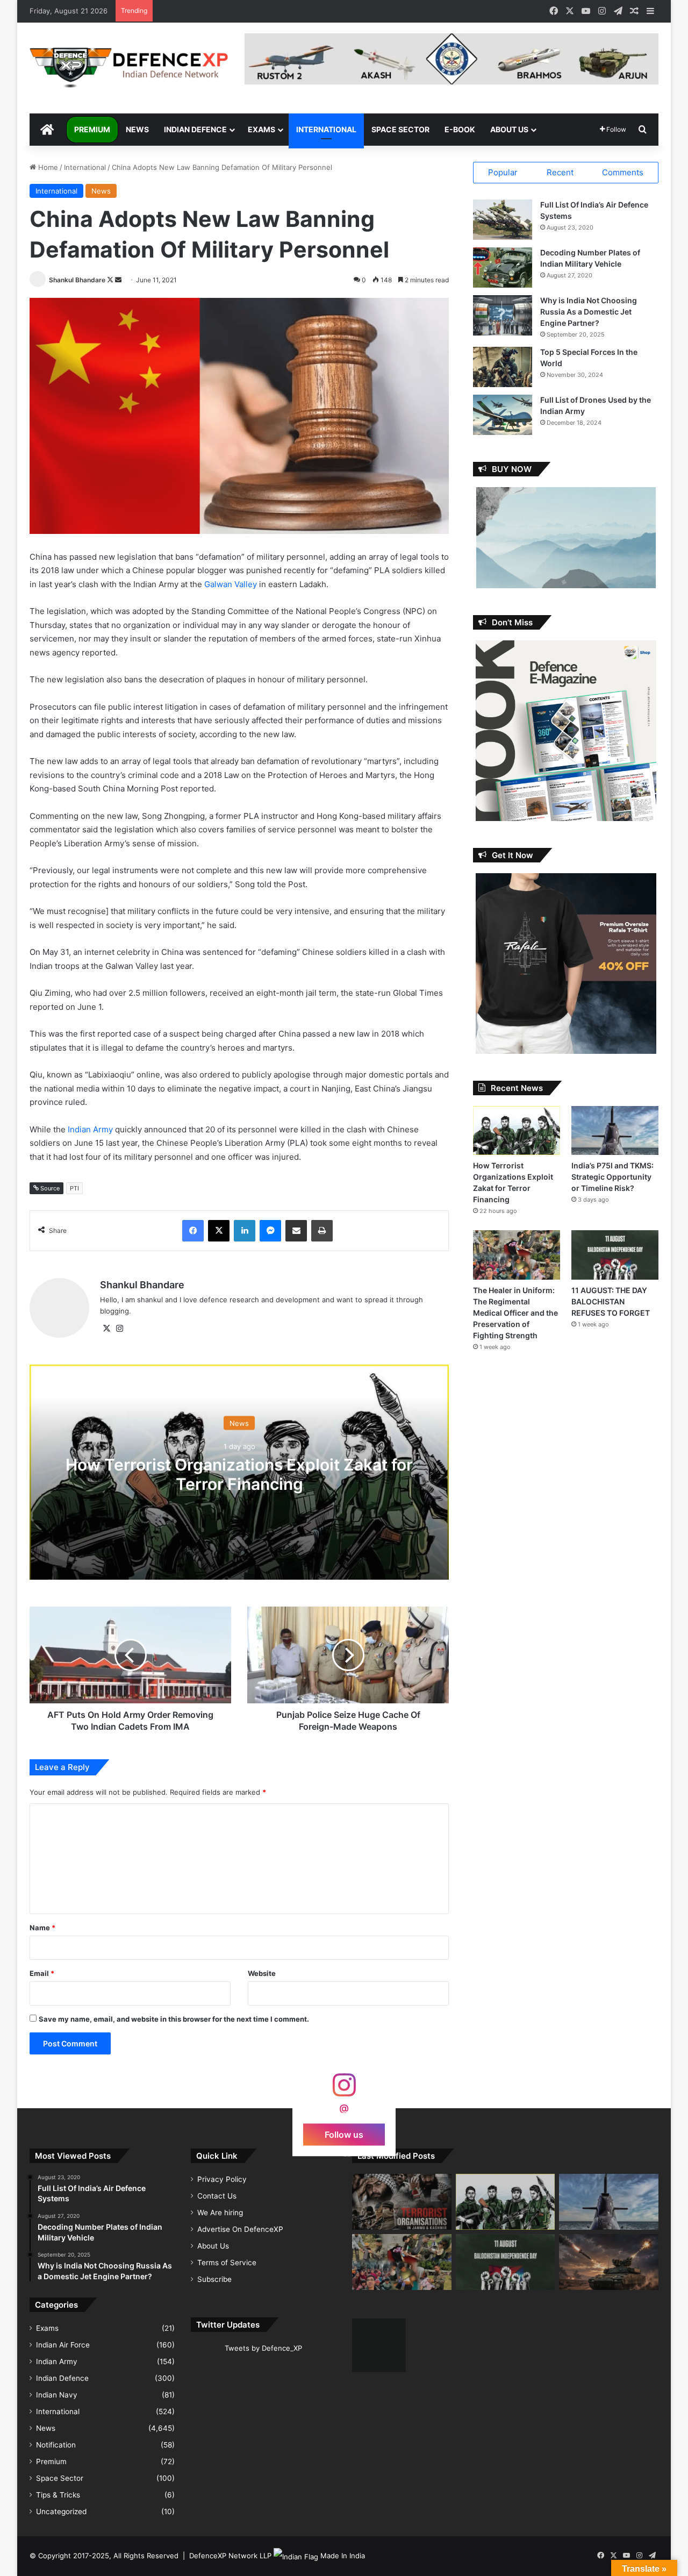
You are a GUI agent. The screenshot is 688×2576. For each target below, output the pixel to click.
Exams (261, 129)
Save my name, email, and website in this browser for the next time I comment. (174, 2019)
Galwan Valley (231, 584)
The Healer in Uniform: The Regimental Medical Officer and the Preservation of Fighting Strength (515, 1313)
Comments (623, 172)
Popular (503, 172)
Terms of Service (227, 2263)
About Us (509, 129)
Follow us (344, 2134)
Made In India (343, 2556)
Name (42, 1928)
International (326, 129)
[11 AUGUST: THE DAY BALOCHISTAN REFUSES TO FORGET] (615, 1255)
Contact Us (217, 2196)
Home (47, 167)
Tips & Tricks (58, 2495)
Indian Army (91, 1129)
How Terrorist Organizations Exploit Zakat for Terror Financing (239, 1474)
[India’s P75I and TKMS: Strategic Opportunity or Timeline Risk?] (615, 1130)
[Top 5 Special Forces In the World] (503, 367)
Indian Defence (195, 129)
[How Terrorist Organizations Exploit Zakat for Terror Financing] (517, 1130)
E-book (460, 129)
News (137, 129)
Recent (560, 172)
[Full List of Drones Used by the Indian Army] (503, 415)
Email (42, 1973)
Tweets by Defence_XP (263, 2348)
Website (262, 1973)
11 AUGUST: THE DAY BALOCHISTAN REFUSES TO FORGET (611, 1301)
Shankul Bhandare (77, 280)
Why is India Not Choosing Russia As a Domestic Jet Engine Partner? (589, 312)
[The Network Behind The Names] (402, 2202)
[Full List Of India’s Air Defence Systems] (503, 220)
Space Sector (400, 129)
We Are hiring (220, 2213)
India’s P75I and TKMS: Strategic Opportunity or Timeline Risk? (612, 1177)
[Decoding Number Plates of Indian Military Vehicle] (503, 267)
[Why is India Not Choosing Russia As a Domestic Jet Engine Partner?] (503, 315)
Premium (92, 129)
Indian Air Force (63, 2345)
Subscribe (214, 2279)
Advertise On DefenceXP (240, 2229)
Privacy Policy (222, 2179)
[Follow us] (344, 2090)
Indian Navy (57, 2395)
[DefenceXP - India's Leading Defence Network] (129, 68)
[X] (106, 1329)
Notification (56, 2445)
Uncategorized (61, 2511)
